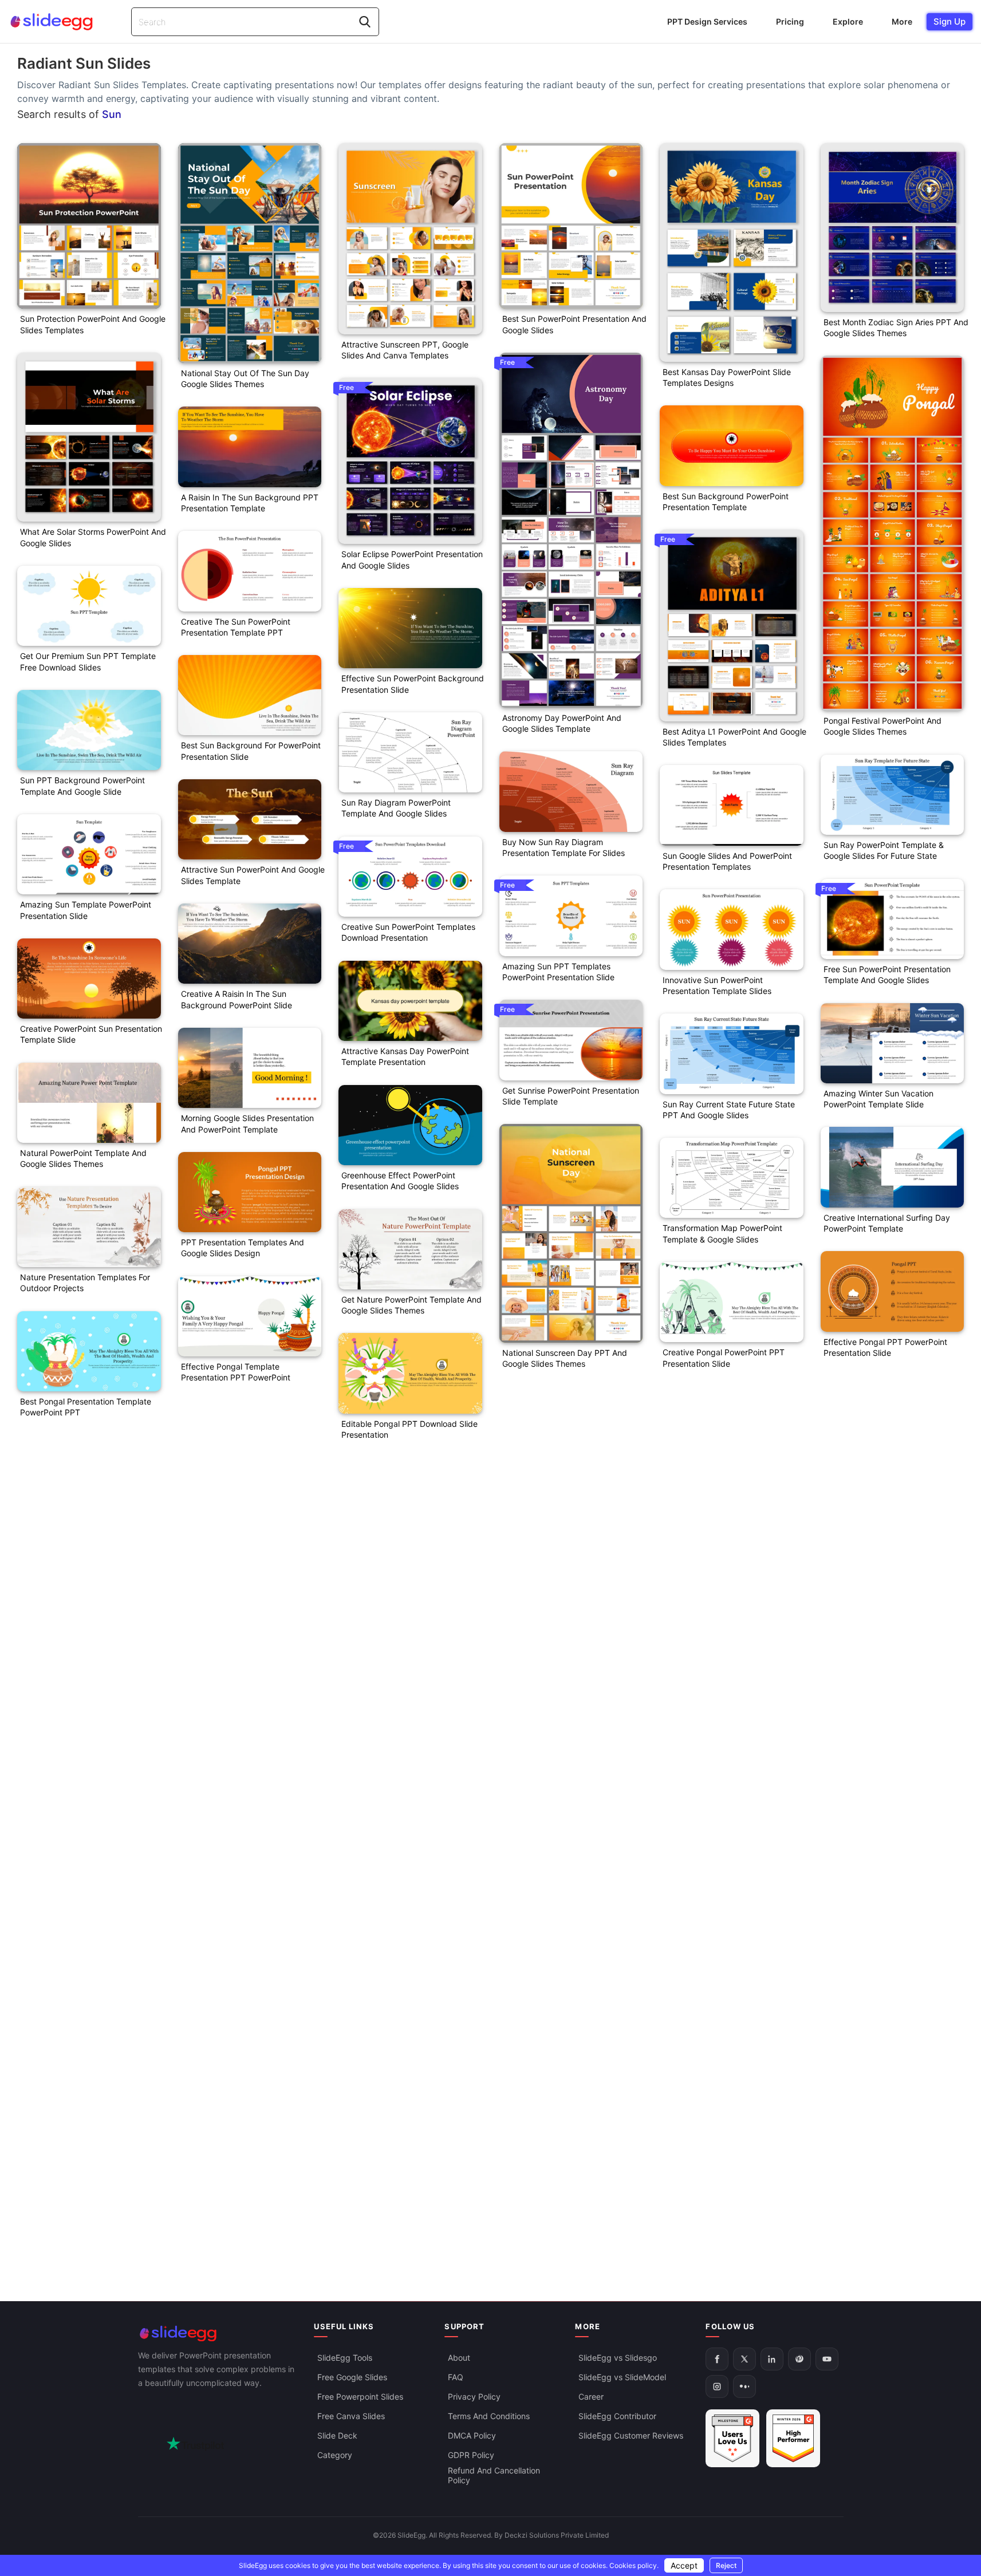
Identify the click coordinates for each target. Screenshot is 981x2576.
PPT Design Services (707, 21)
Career (591, 2396)
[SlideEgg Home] (218, 2334)
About (459, 2358)
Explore (848, 21)
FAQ (456, 2377)
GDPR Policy (471, 2455)
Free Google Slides (352, 2377)
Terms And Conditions (489, 2416)
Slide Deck (337, 2435)
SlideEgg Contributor (617, 2416)
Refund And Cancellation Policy (494, 2475)
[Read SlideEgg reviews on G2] (732, 2438)
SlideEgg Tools (345, 2358)
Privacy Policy (474, 2396)
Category (335, 2455)
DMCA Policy (472, 2435)
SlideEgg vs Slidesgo (618, 2358)
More (902, 21)
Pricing (790, 21)
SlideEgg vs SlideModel (622, 2377)
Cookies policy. (634, 2565)
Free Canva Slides (351, 2416)
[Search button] (365, 22)
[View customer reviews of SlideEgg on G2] (793, 2438)
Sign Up (950, 21)
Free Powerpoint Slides (360, 2396)
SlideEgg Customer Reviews (631, 2435)
